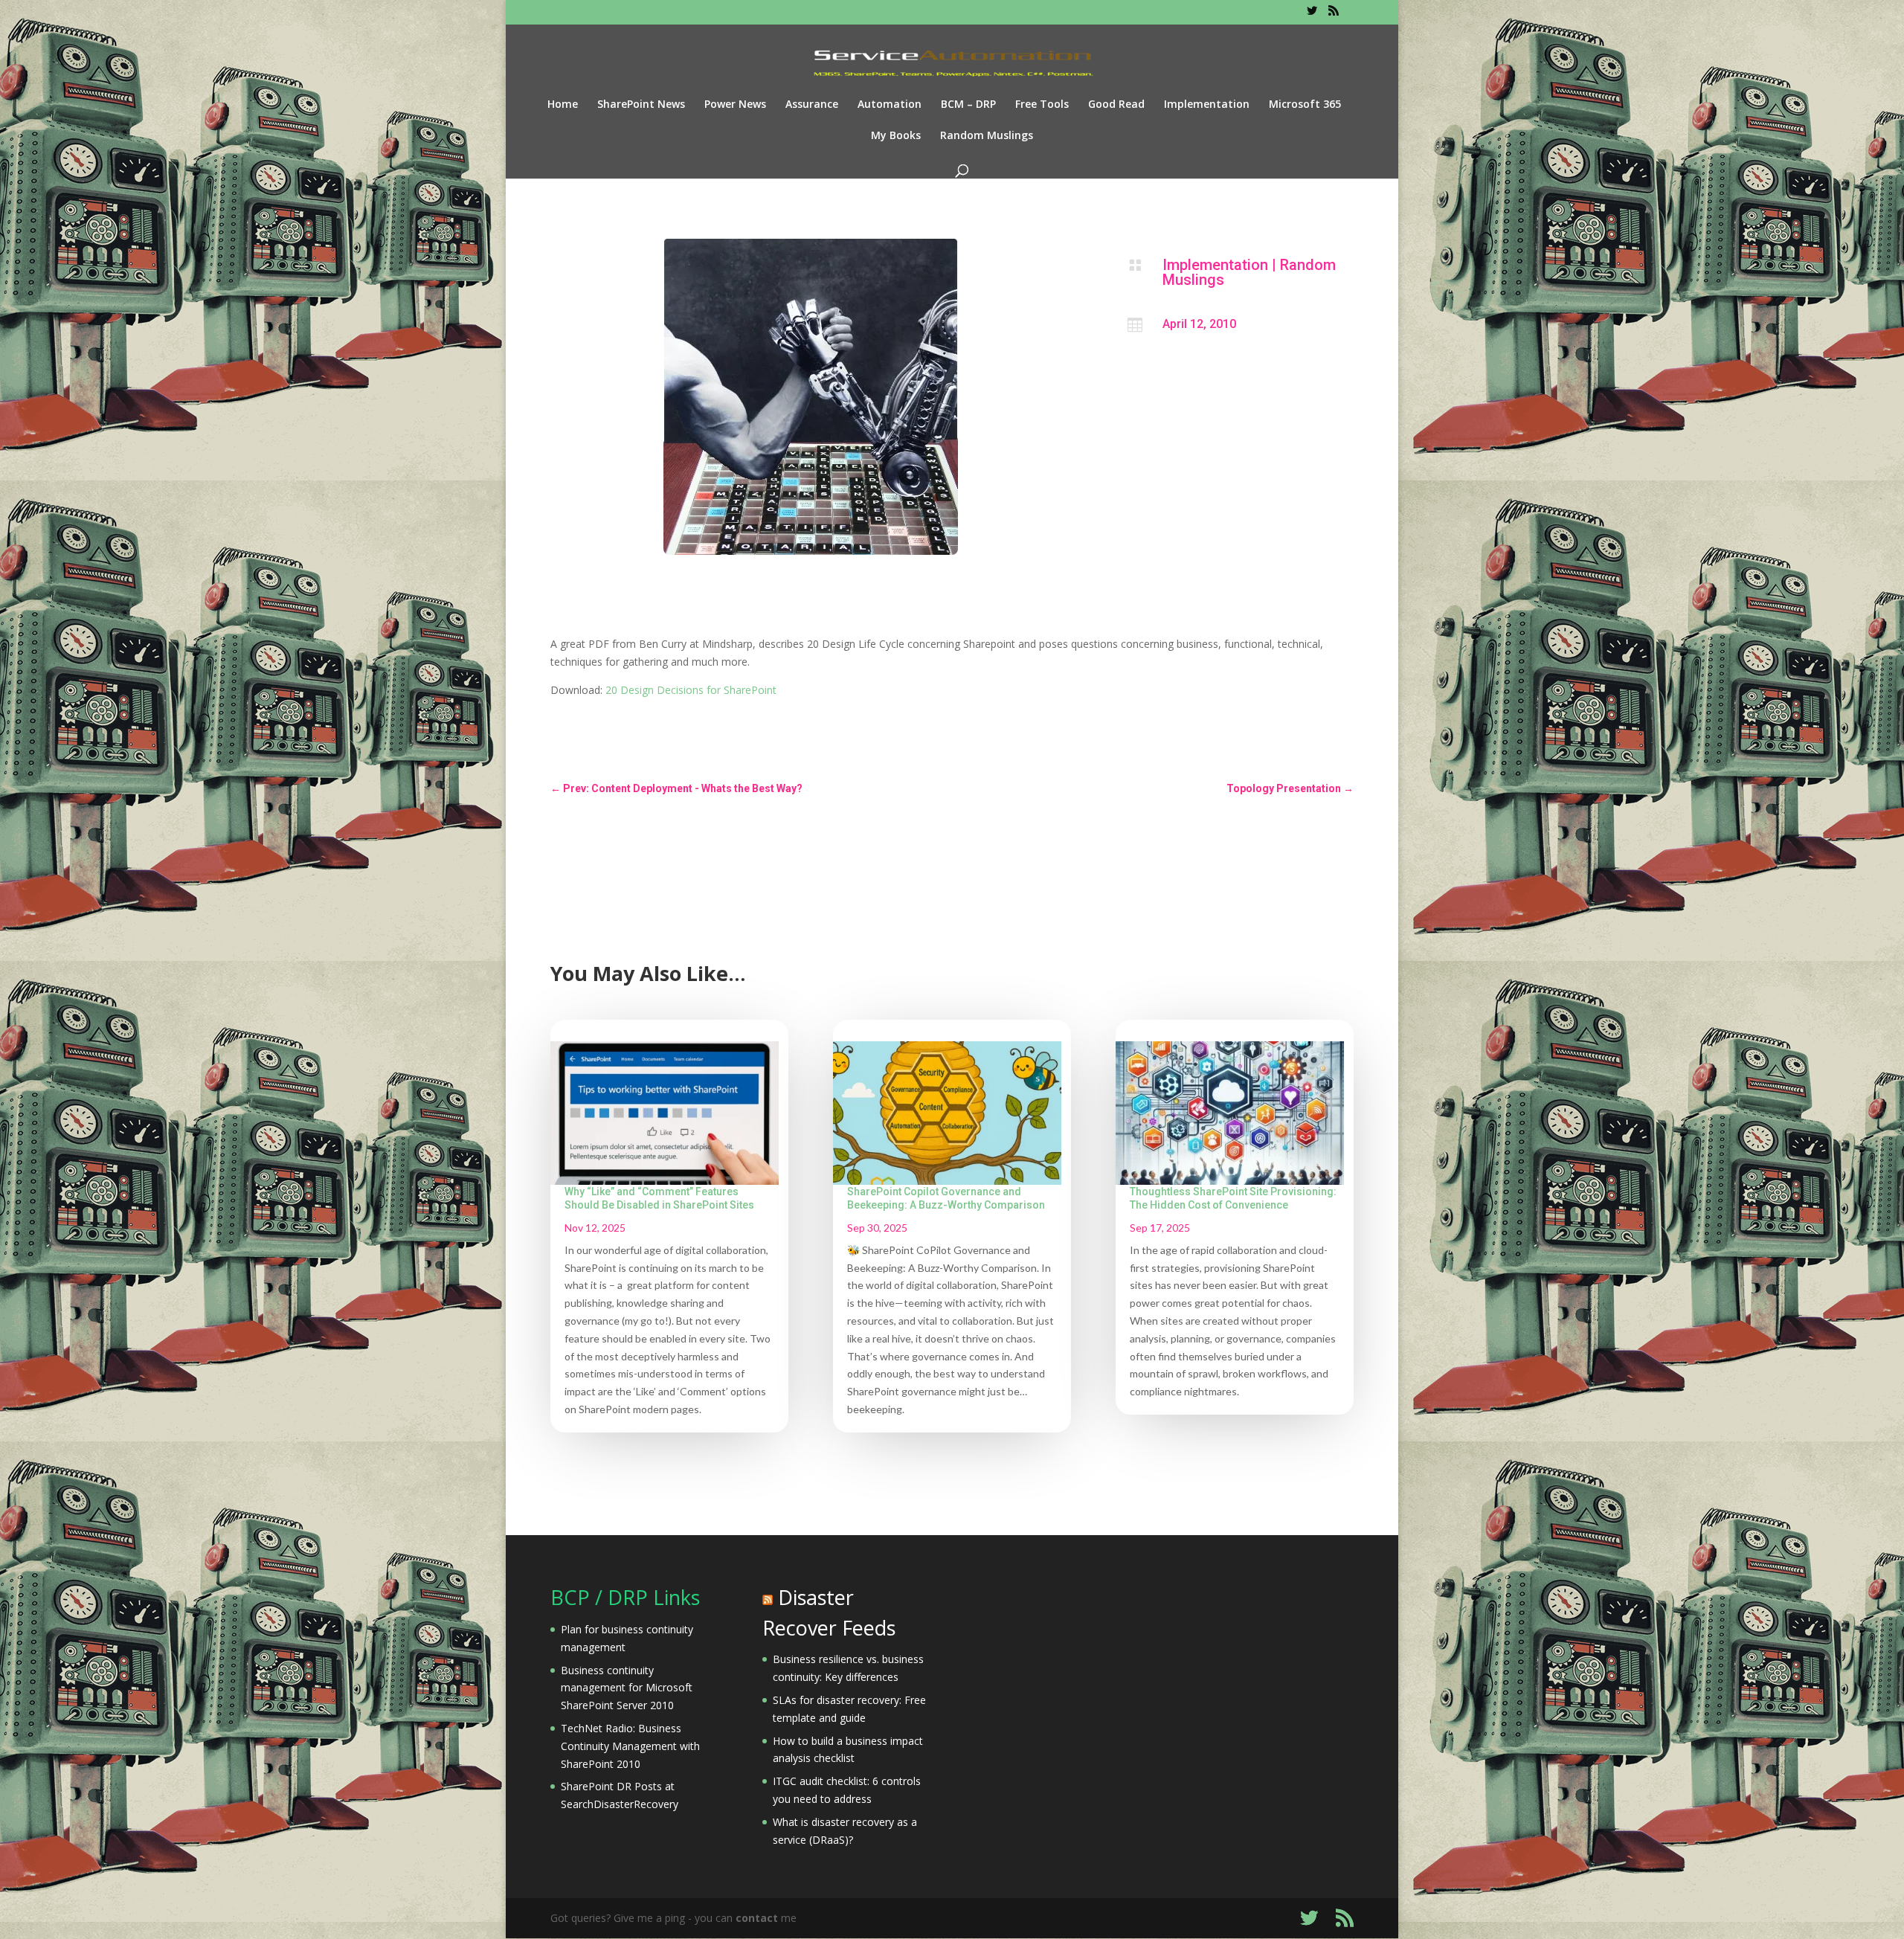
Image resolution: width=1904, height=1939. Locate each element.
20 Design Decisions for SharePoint (691, 690)
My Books (896, 136)
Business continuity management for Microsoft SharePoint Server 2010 (627, 1688)
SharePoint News (641, 105)
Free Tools (1042, 105)
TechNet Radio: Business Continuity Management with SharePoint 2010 (630, 1746)
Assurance (812, 105)
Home (563, 105)
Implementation (1207, 105)
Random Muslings (987, 136)
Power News (735, 105)
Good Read (1116, 105)
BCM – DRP (968, 105)
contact (757, 1918)
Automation (890, 105)
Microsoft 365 (1305, 105)
